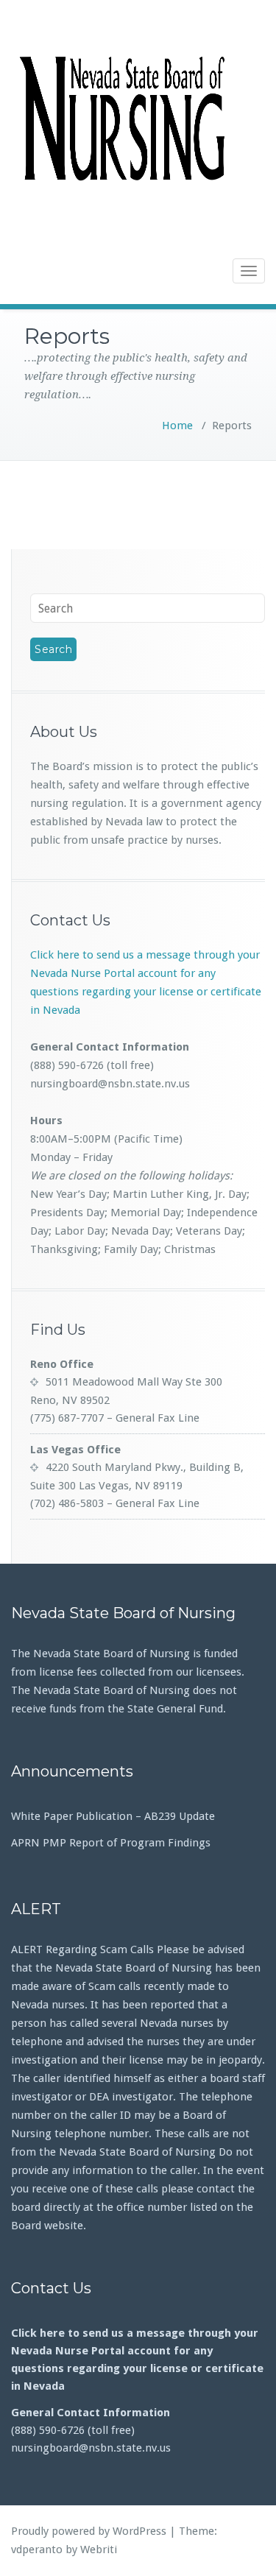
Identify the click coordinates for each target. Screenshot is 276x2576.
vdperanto (37, 2549)
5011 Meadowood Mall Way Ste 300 (134, 1382)
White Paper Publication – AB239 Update (113, 1816)
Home (177, 426)
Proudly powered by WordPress (89, 2531)
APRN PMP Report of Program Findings (111, 1843)
